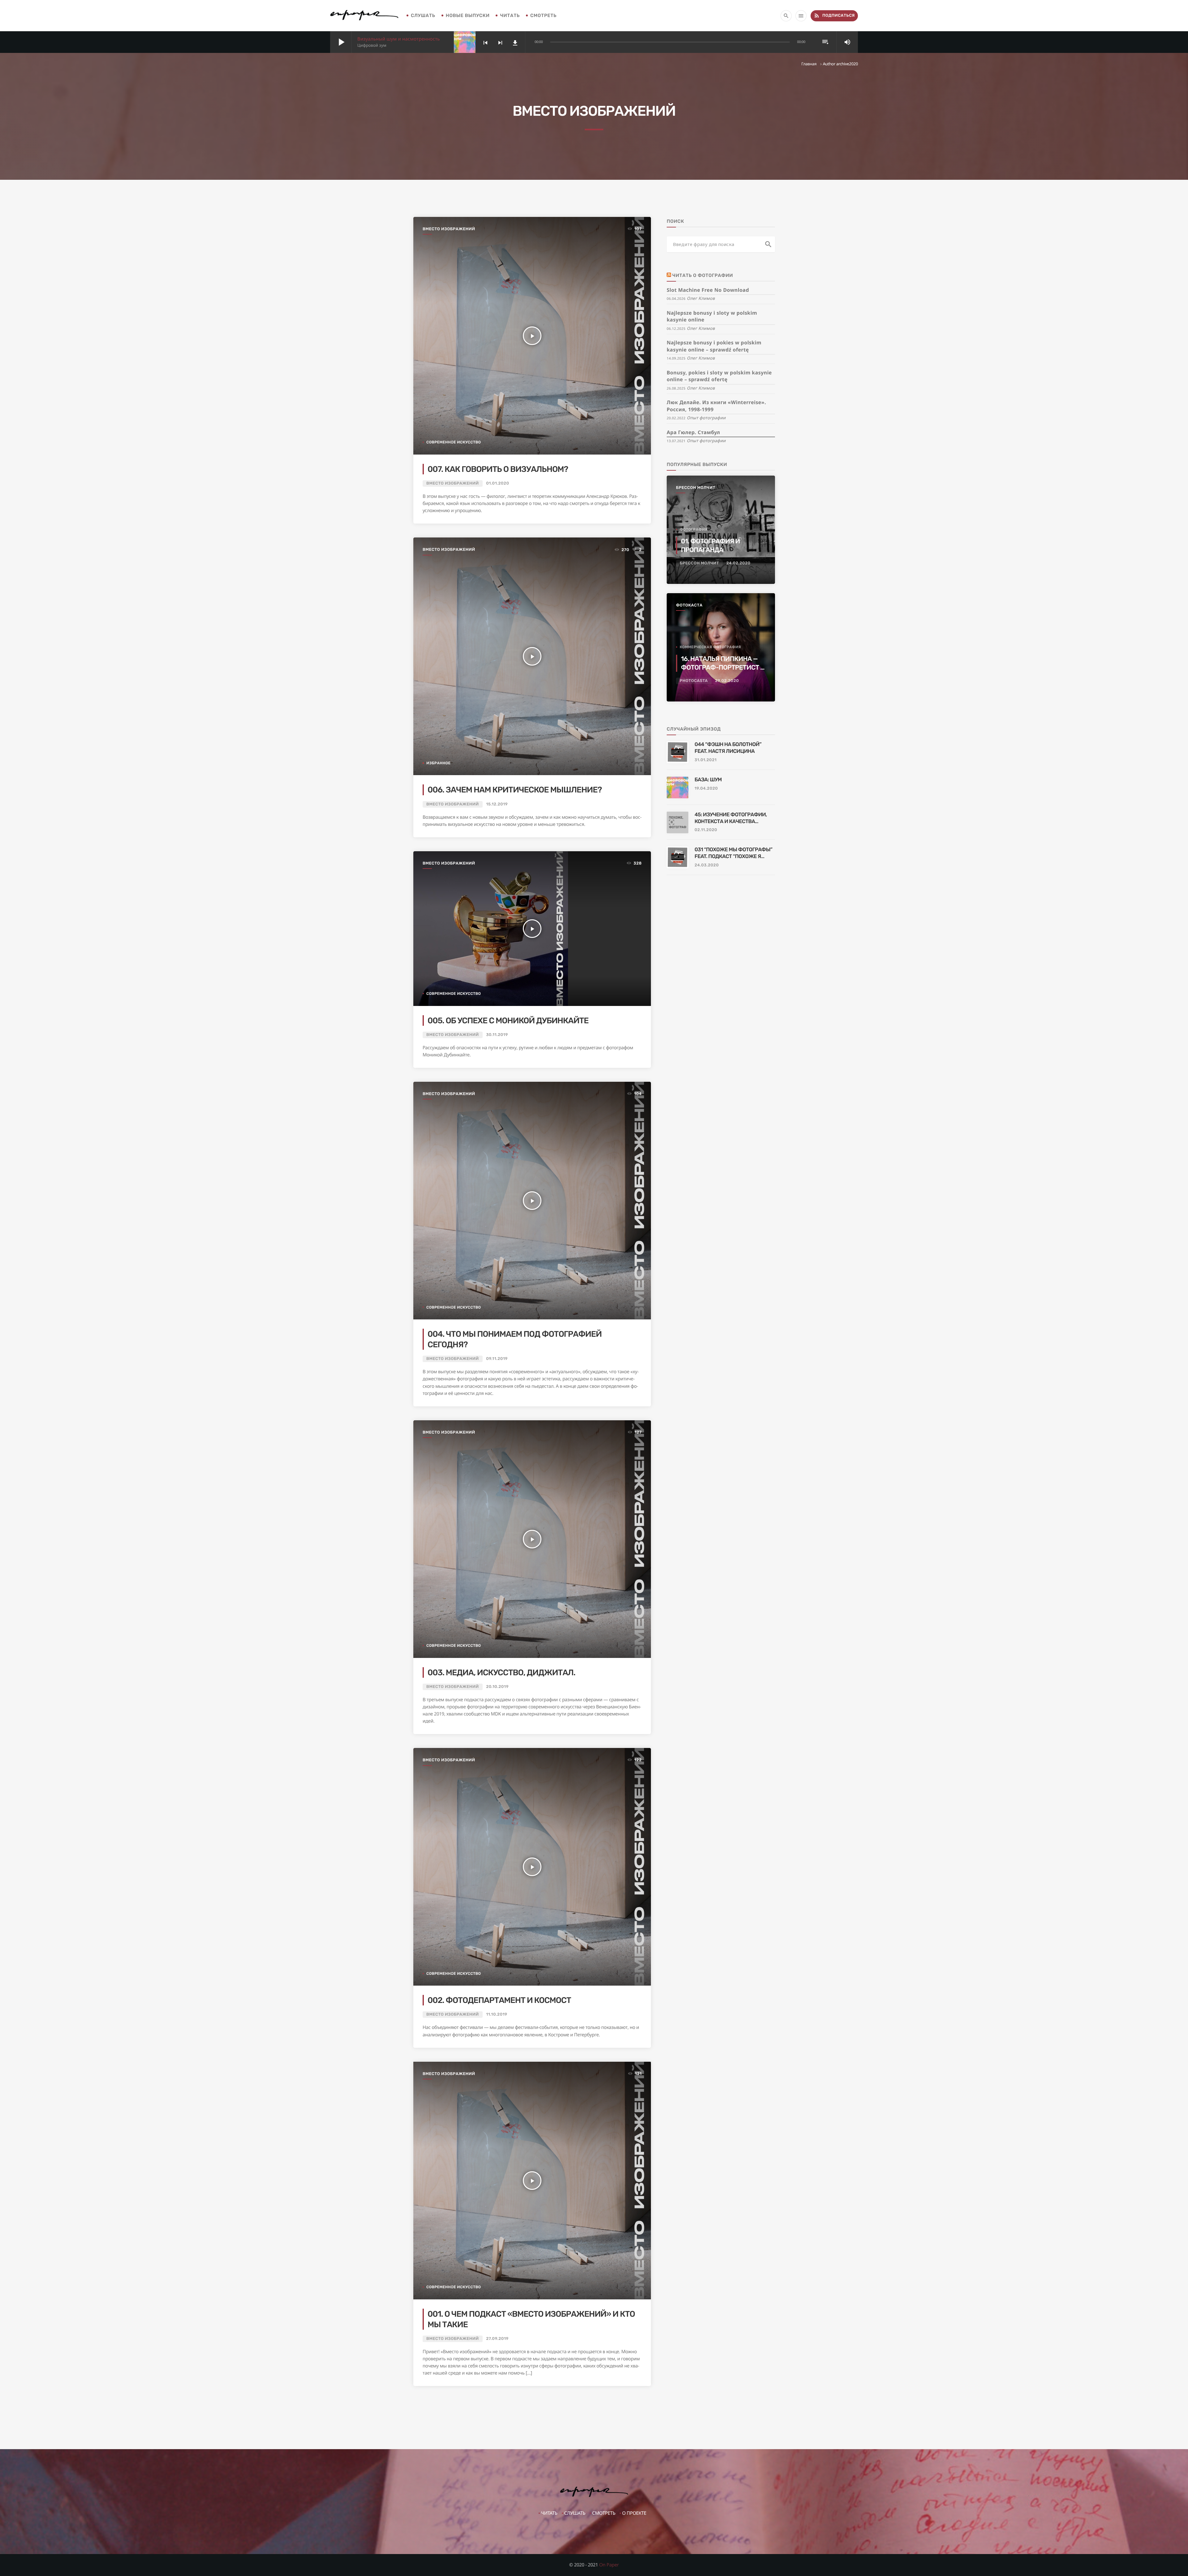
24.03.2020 (707, 865)
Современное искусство (454, 442)
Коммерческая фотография (710, 647)
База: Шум (708, 780)
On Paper (609, 2565)
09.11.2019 (497, 1359)
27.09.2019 (497, 2339)
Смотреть (543, 15)
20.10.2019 (497, 1687)
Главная (809, 64)
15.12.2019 (497, 804)
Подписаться (834, 15)
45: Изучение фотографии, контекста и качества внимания (731, 818)
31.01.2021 (706, 760)
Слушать (423, 15)
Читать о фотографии (703, 275)
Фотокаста (689, 605)
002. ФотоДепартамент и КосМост (499, 2000)
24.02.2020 (738, 563)
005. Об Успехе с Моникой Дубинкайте (508, 1020)
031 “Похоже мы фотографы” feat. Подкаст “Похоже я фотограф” (733, 853)
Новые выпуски (468, 15)
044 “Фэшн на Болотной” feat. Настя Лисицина (728, 748)
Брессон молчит (696, 488)
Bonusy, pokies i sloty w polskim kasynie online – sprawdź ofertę (719, 376)
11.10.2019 (497, 2015)
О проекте (634, 2513)
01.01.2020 (497, 483)
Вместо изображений (449, 229)
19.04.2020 (706, 789)
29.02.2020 (727, 681)
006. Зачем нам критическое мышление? (515, 790)
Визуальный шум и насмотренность (399, 39)
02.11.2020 (706, 830)
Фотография (694, 529)
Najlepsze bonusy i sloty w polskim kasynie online (712, 316)
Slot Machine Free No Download (708, 290)
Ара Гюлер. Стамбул (693, 432)
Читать (510, 15)
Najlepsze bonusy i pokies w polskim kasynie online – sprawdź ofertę (714, 346)
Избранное (439, 763)
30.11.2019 (497, 1035)
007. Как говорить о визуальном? (498, 469)
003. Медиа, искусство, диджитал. (501, 1672)
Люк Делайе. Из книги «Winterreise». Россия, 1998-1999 (716, 406)
